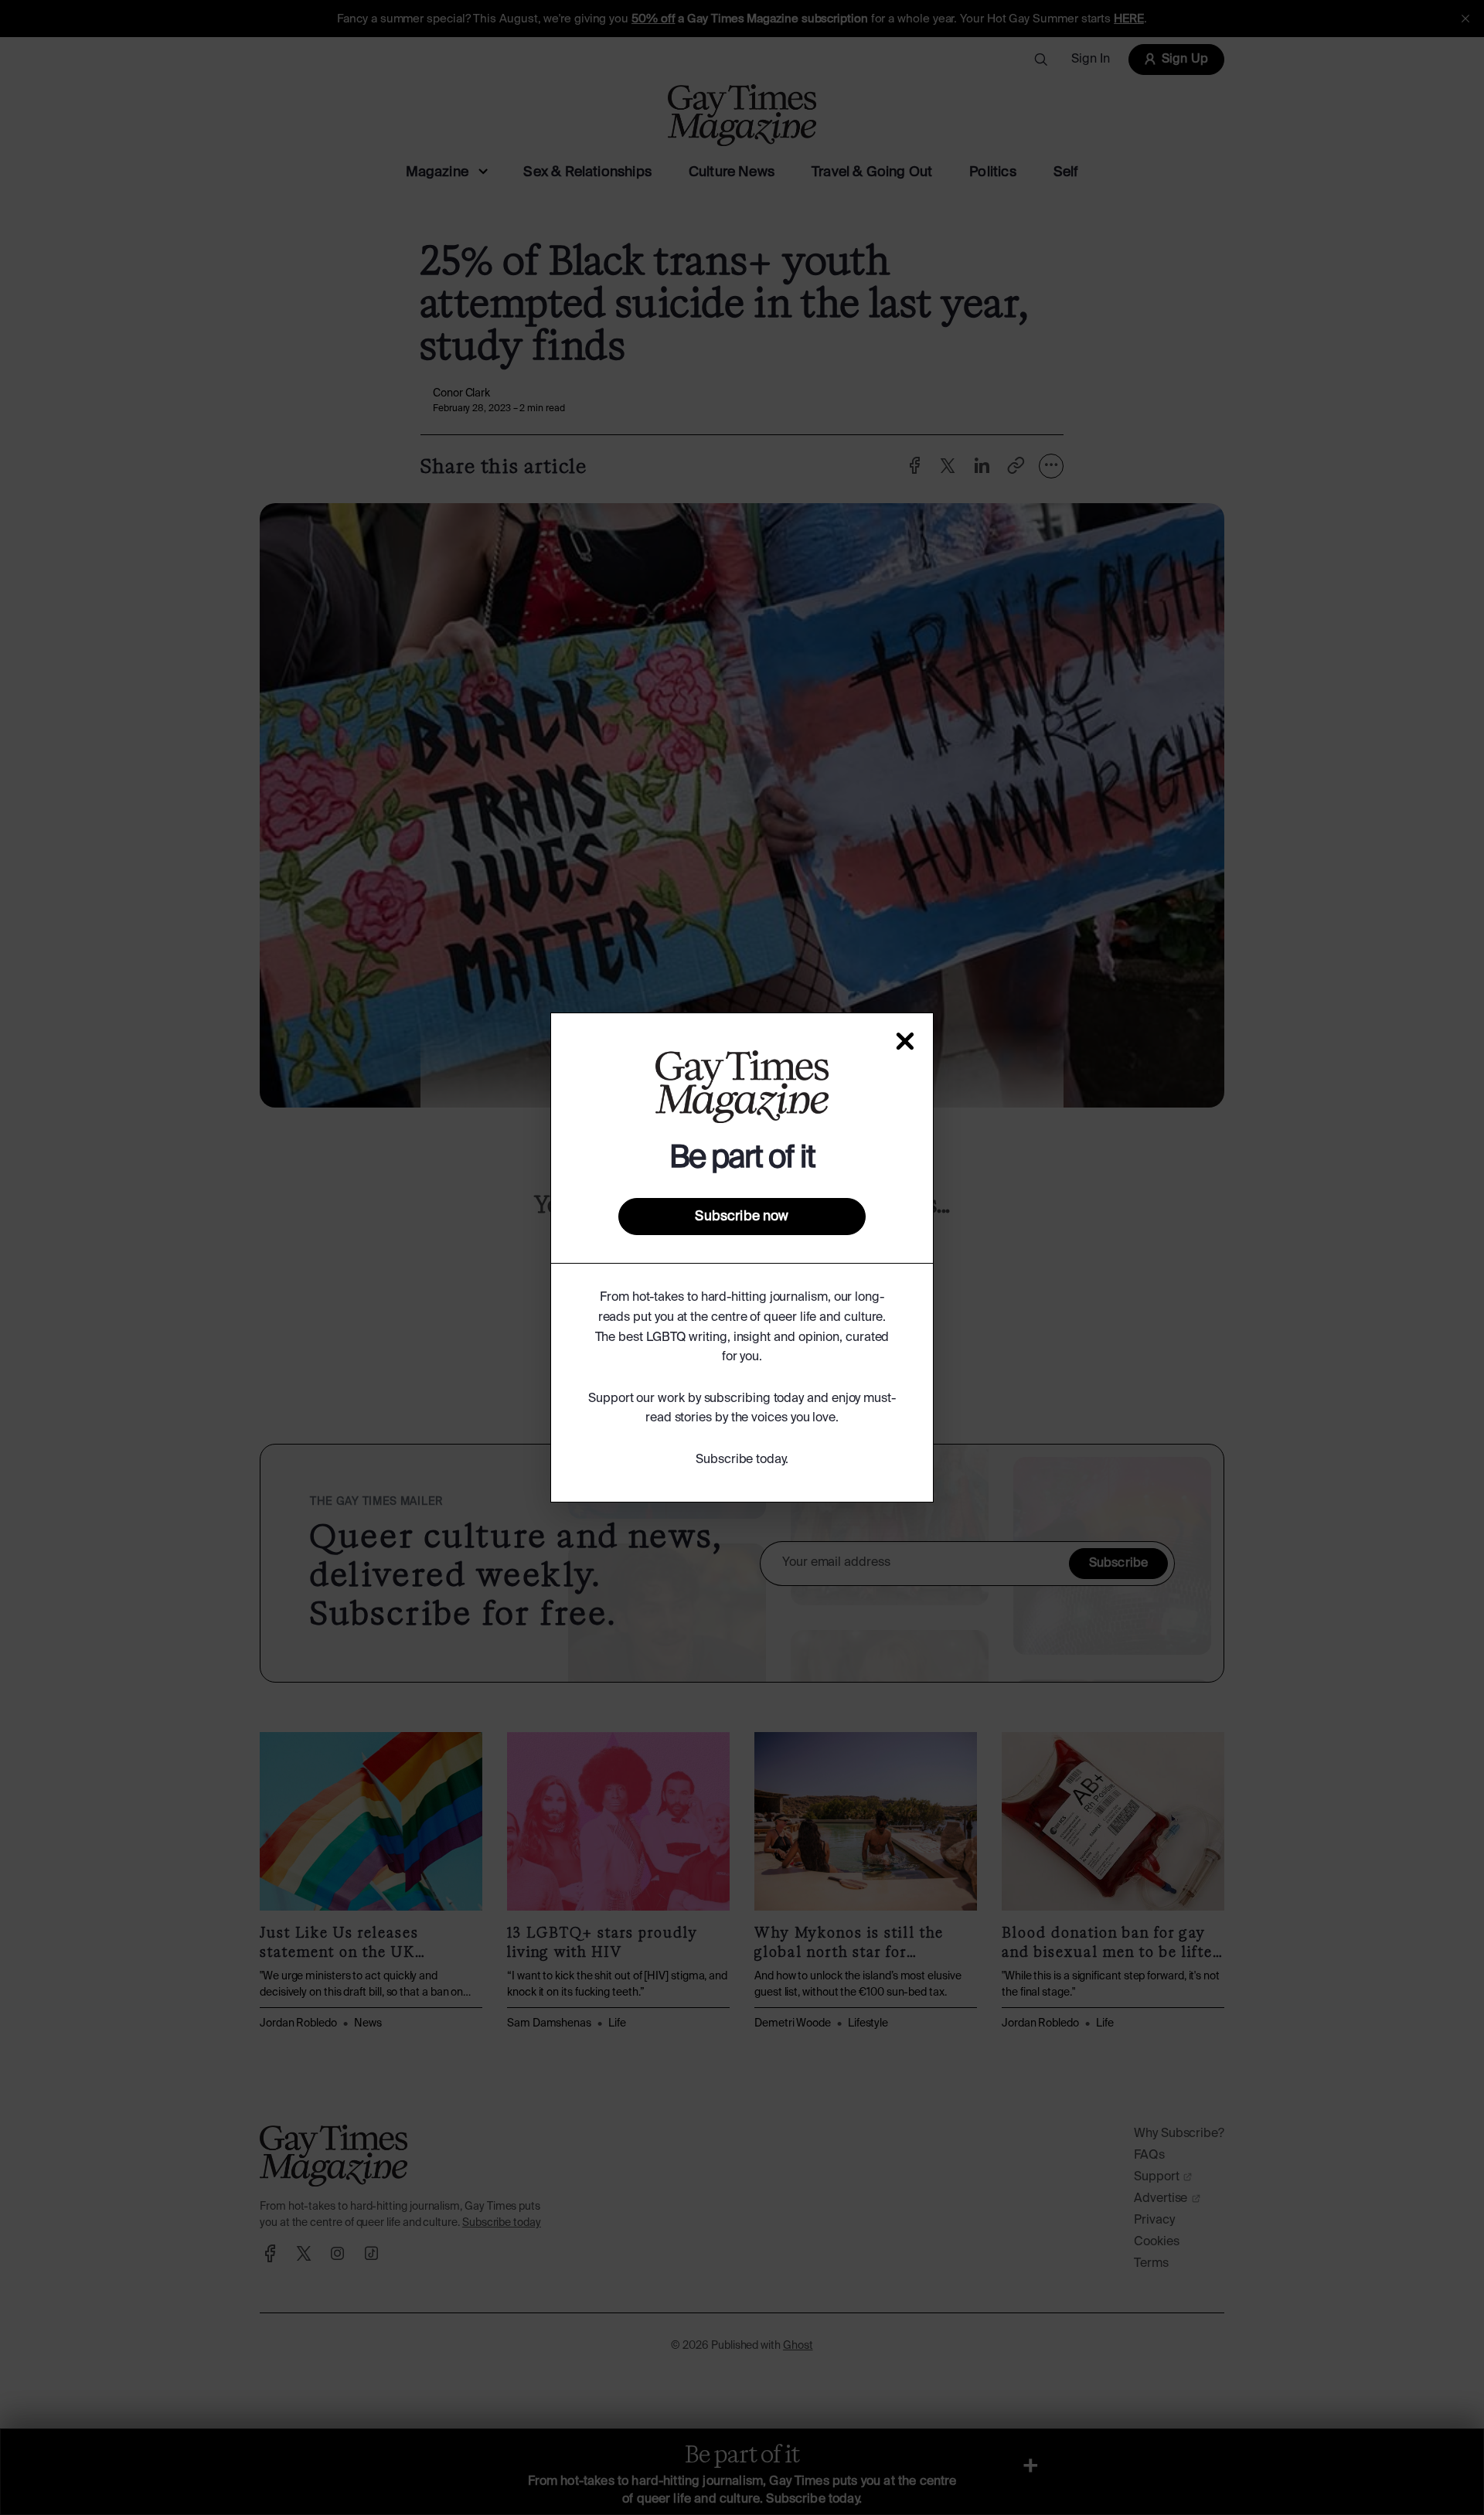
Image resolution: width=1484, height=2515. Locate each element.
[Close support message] (905, 1041)
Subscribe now (742, 1217)
